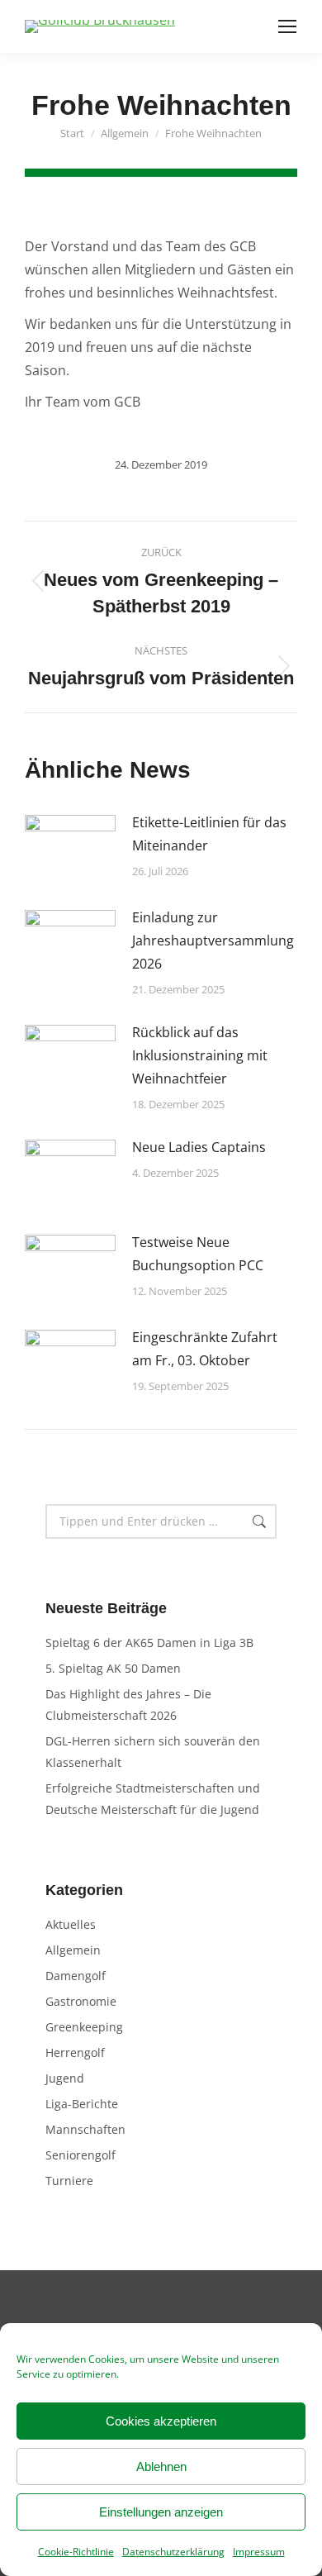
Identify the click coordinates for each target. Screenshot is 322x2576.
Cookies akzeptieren (161, 2421)
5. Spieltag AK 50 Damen (113, 1668)
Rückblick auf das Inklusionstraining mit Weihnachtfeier (200, 1055)
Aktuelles (71, 1924)
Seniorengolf (80, 2155)
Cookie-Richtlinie (76, 2552)
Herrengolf (75, 2052)
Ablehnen (161, 2466)
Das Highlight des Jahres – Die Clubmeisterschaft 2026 (128, 1705)
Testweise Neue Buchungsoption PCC (198, 1254)
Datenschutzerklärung (173, 2552)
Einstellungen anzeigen (161, 2512)
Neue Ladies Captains (199, 1147)
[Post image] (70, 848)
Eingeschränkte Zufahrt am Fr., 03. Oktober (205, 1349)
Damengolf (76, 1976)
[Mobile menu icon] (287, 26)
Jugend (65, 2078)
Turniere (69, 2181)
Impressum (259, 2552)
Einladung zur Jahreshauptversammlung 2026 (213, 940)
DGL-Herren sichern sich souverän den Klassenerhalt (153, 1752)
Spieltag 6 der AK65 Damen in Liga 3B (149, 1643)
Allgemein (73, 1950)
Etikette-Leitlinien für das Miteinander (209, 834)
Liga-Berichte (82, 2104)
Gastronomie (81, 2001)
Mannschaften (85, 2129)
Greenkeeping (84, 2027)
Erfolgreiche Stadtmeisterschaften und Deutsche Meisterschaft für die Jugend (153, 1799)
